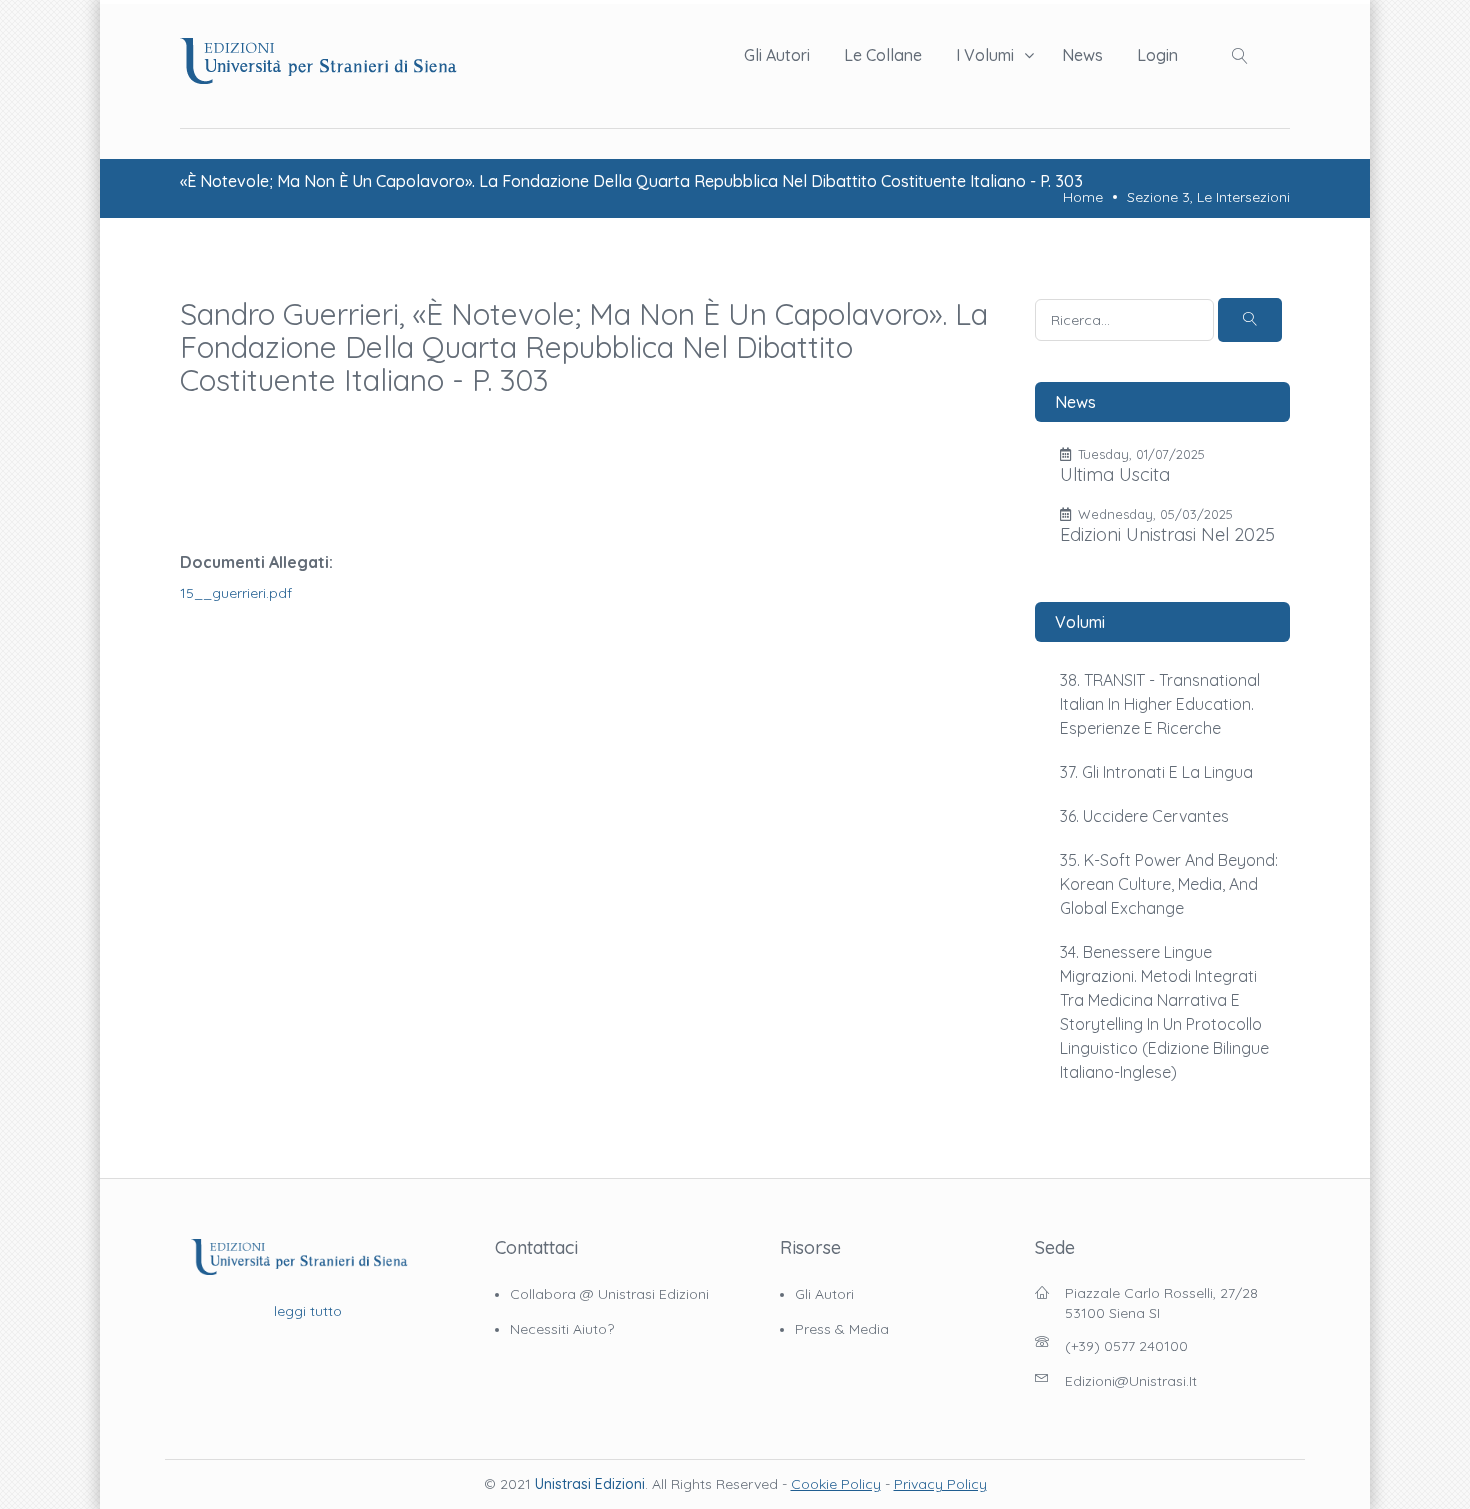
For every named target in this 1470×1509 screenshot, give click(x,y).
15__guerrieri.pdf (236, 593)
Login (1157, 55)
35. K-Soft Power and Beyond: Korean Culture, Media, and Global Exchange (1169, 884)
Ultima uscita (1115, 474)
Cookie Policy (836, 1484)
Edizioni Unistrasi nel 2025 (1167, 534)
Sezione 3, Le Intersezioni (1208, 197)
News (1082, 55)
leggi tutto (308, 1311)
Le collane (883, 55)
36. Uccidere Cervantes (1144, 816)
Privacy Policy (940, 1484)
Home (1083, 197)
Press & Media (842, 1329)
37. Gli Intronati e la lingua (1156, 772)
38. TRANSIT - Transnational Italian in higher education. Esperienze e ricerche (1160, 704)
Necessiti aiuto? (562, 1329)
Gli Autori (777, 55)
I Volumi (985, 55)
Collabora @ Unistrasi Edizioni (609, 1294)
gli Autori (824, 1294)
